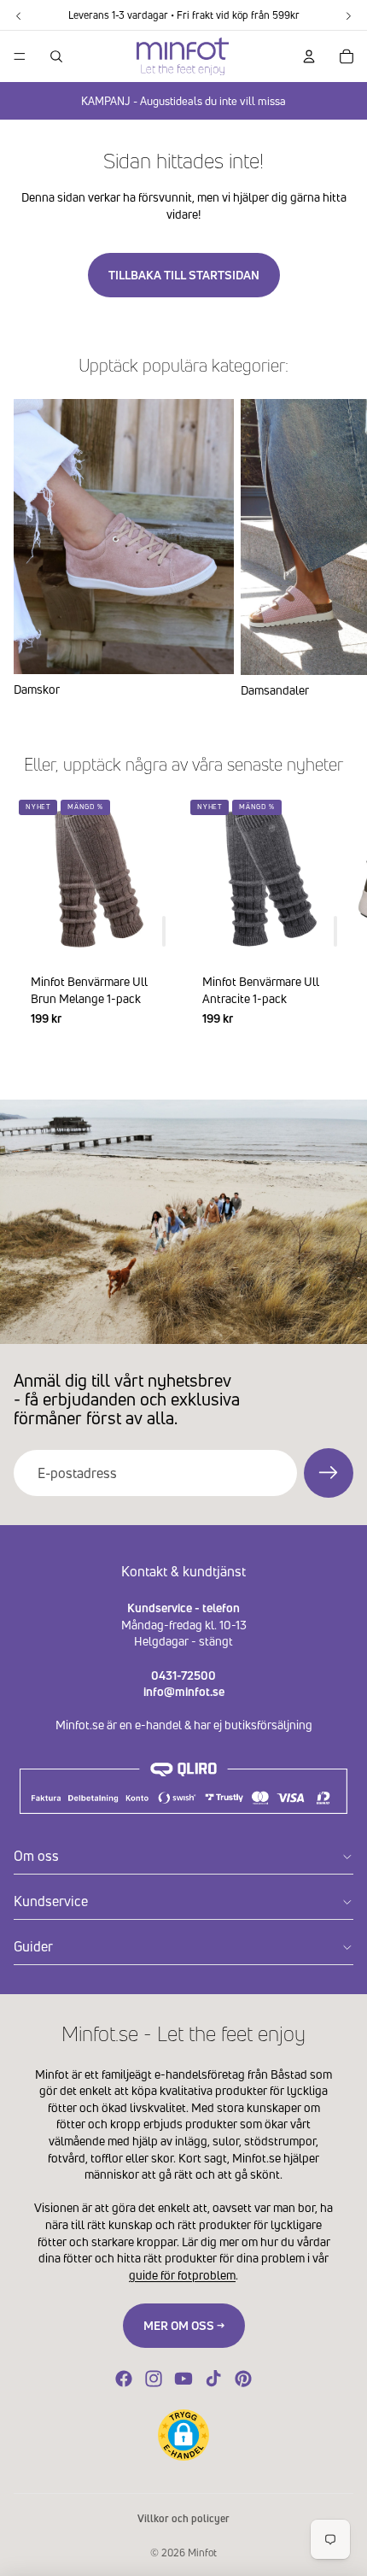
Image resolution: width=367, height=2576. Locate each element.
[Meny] (20, 56)
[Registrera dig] (329, 1473)
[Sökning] (56, 56)
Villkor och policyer (183, 2518)
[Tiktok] (213, 2379)
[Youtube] (183, 2379)
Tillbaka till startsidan (184, 275)
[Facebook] (124, 2379)
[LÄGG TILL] (164, 931)
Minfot (202, 2553)
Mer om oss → (184, 2325)
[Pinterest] (243, 2379)
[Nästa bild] (333, 549)
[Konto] (309, 56)
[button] (183, 2435)
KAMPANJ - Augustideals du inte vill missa (183, 101)
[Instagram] (154, 2379)
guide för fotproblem (182, 2275)
